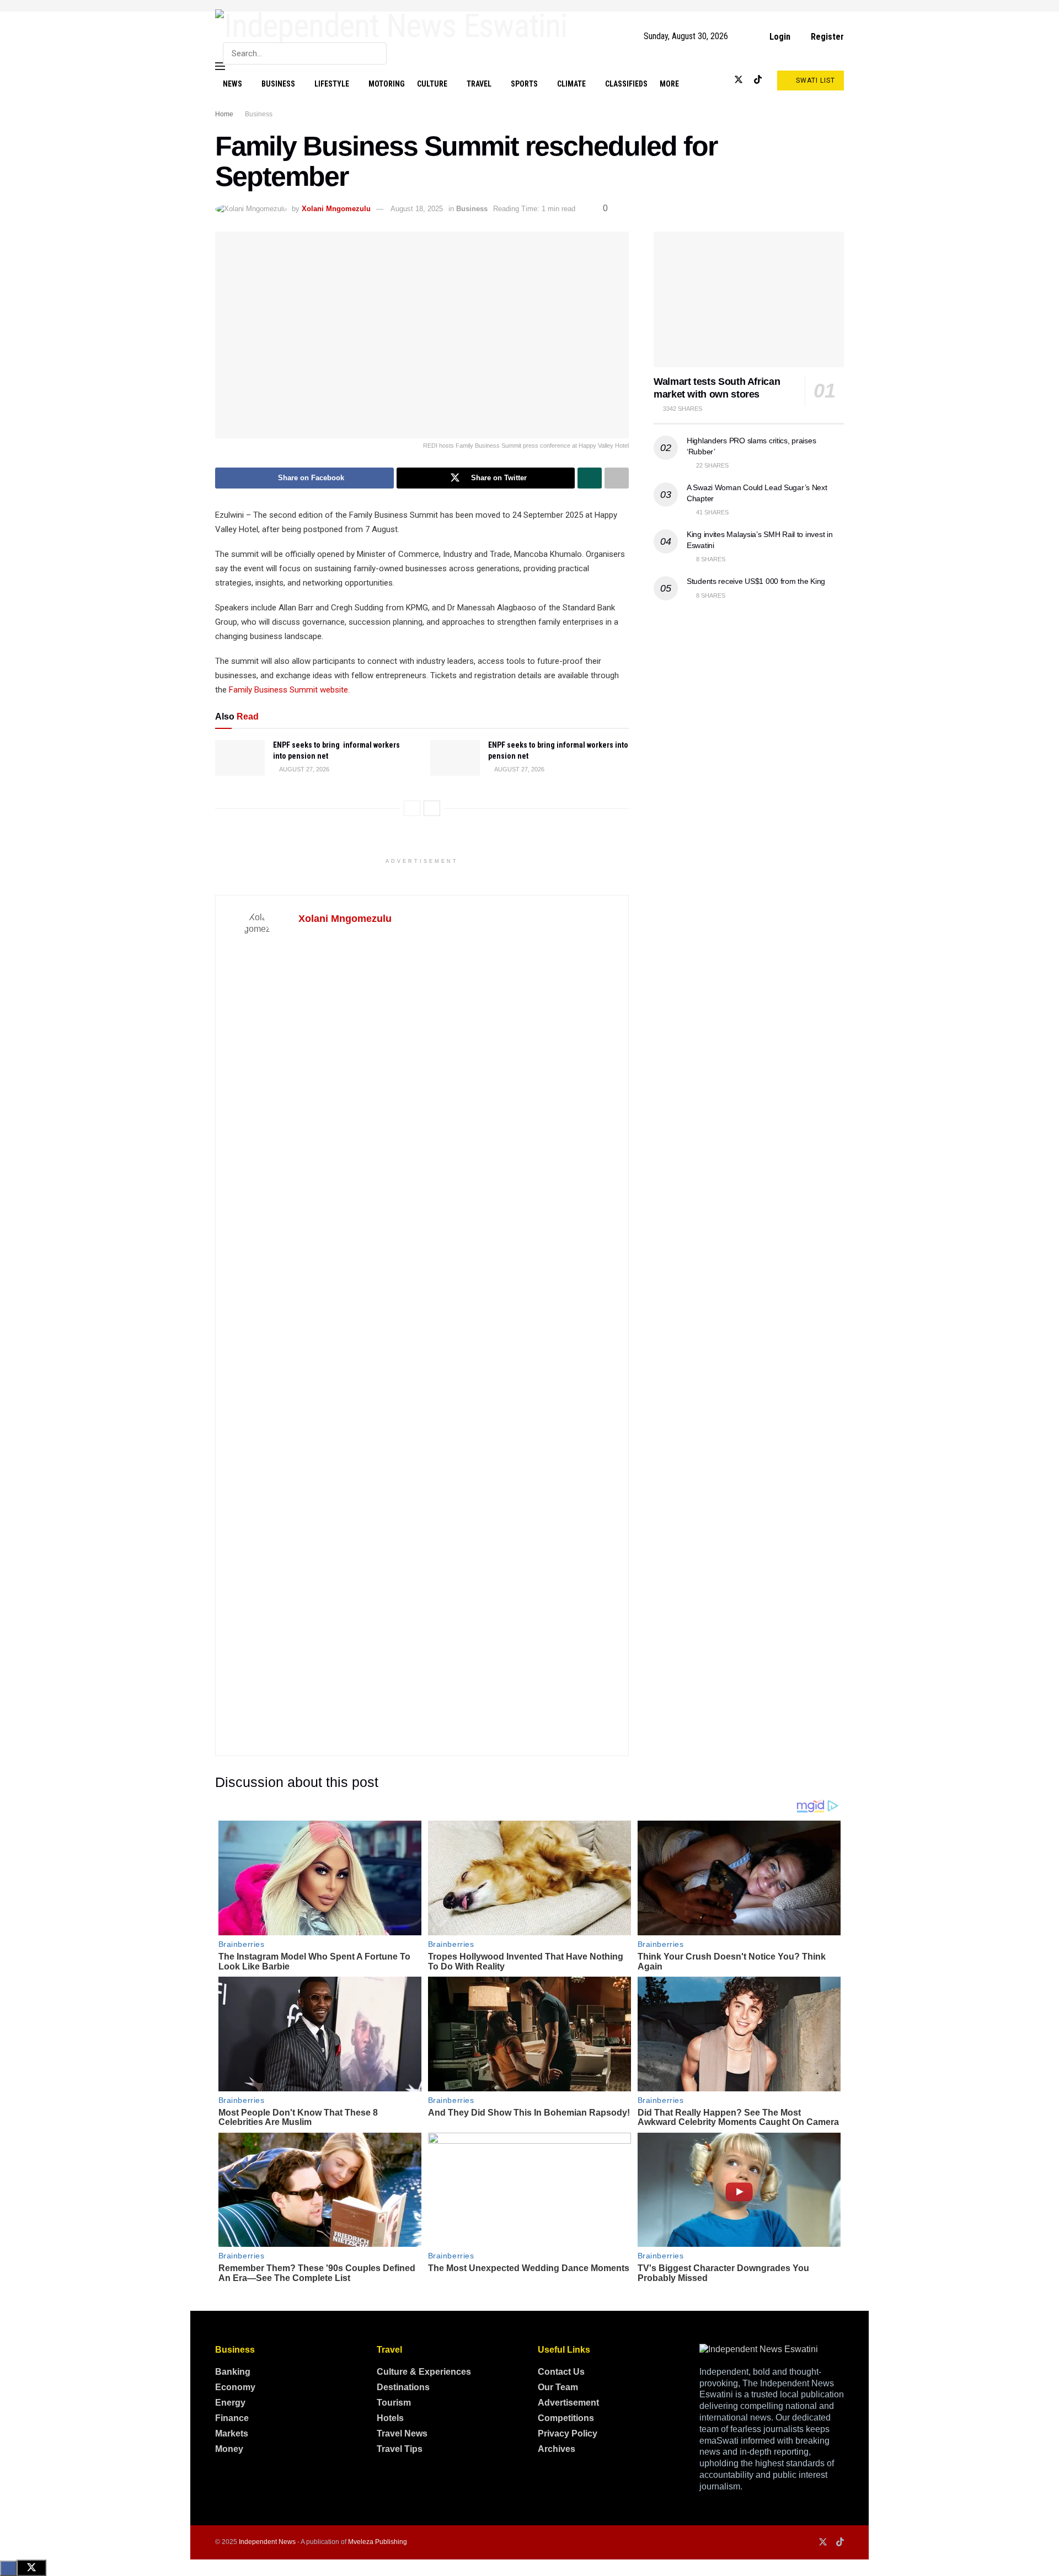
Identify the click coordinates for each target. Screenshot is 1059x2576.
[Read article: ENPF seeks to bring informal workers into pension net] (240, 758)
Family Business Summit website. (289, 690)
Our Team (558, 2387)
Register (826, 37)
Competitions (566, 2418)
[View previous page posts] (412, 808)
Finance (232, 2418)
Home (224, 114)
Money (229, 2449)
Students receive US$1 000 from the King (756, 581)
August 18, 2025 (417, 209)
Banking (233, 2372)
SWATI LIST (814, 80)
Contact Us (561, 2372)
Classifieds (626, 84)
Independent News (267, 2542)
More (669, 84)
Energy (230, 2403)
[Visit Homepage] (391, 26)
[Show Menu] (220, 66)
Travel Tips (400, 2449)
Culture (432, 84)
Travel (479, 84)
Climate (571, 84)
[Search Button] (376, 53)
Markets (232, 2433)
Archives (557, 2449)
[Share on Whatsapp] (590, 478)
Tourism (394, 2403)
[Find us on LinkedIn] (720, 80)
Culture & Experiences (424, 2372)
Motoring (387, 84)
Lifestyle (332, 84)
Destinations (403, 2387)
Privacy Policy (568, 2433)
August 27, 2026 (304, 769)
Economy (235, 2387)
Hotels (390, 2418)
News (232, 84)
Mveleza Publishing (378, 2542)
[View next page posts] (432, 808)
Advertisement (568, 2403)
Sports (524, 84)
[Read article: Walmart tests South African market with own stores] (749, 300)
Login (779, 37)
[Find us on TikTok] (758, 80)
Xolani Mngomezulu (336, 209)
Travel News (402, 2433)
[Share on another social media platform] (617, 478)
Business (278, 84)
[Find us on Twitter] (739, 80)
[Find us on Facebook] (702, 80)
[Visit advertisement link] (529, 6)
